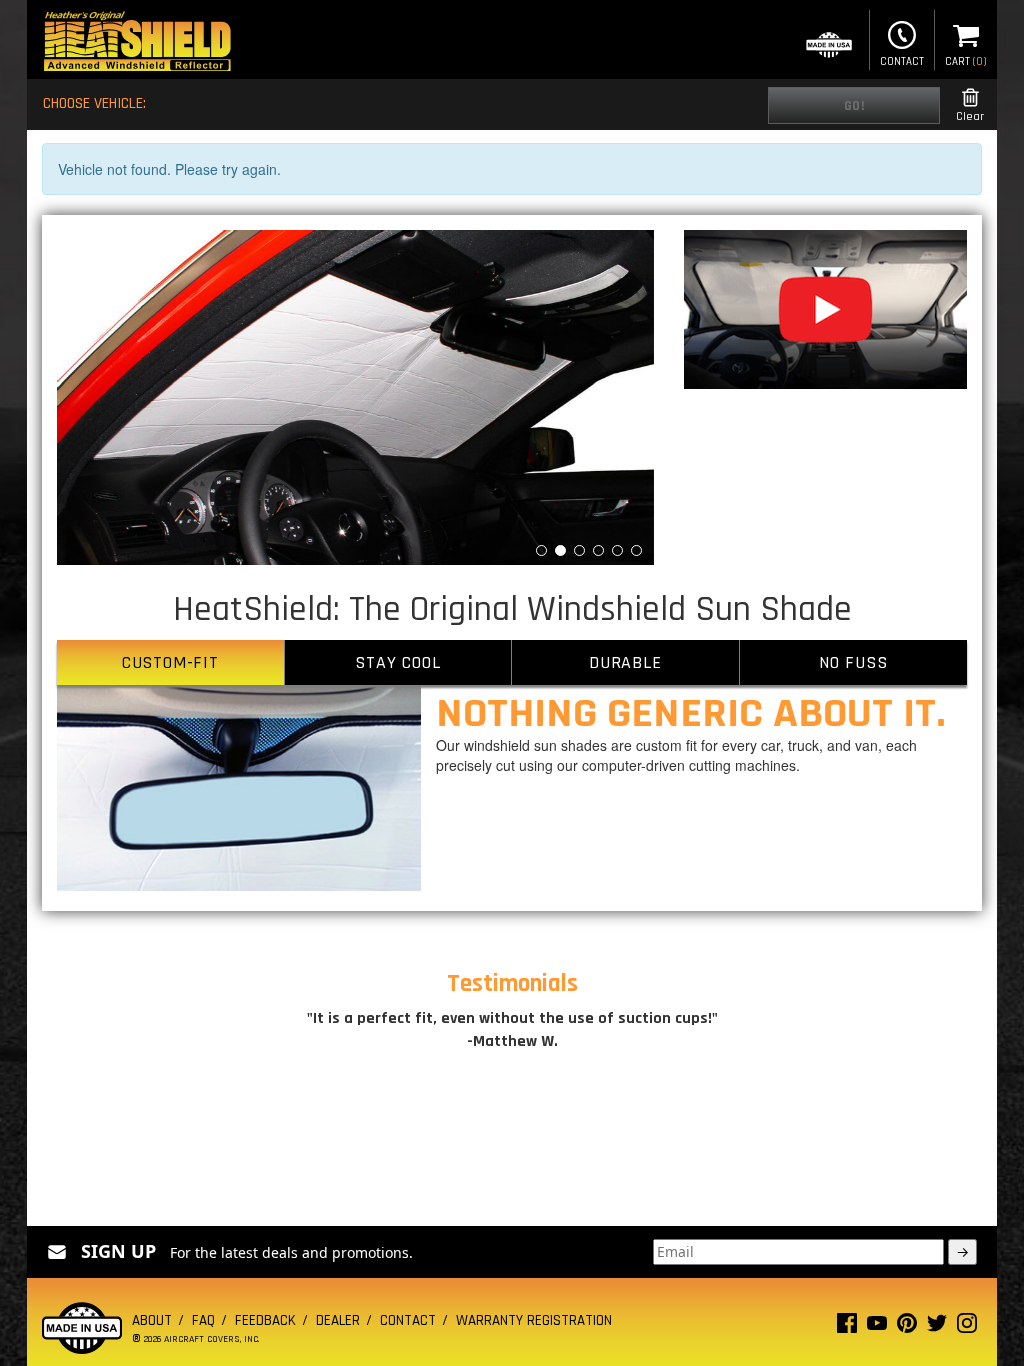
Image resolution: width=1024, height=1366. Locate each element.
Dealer (338, 1320)
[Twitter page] (937, 1327)
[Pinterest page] (907, 1327)
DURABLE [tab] (625, 662)
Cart (966, 62)
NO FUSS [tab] (853, 662)
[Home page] (137, 43)
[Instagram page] (967, 1327)
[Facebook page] (847, 1327)
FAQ (203, 1320)
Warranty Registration (534, 1320)
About (152, 1320)
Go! (854, 106)
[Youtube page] (877, 1327)
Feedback (265, 1320)
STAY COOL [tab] (397, 662)
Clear (970, 116)
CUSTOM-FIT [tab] (170, 662)
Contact (902, 62)
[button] (101, 397)
